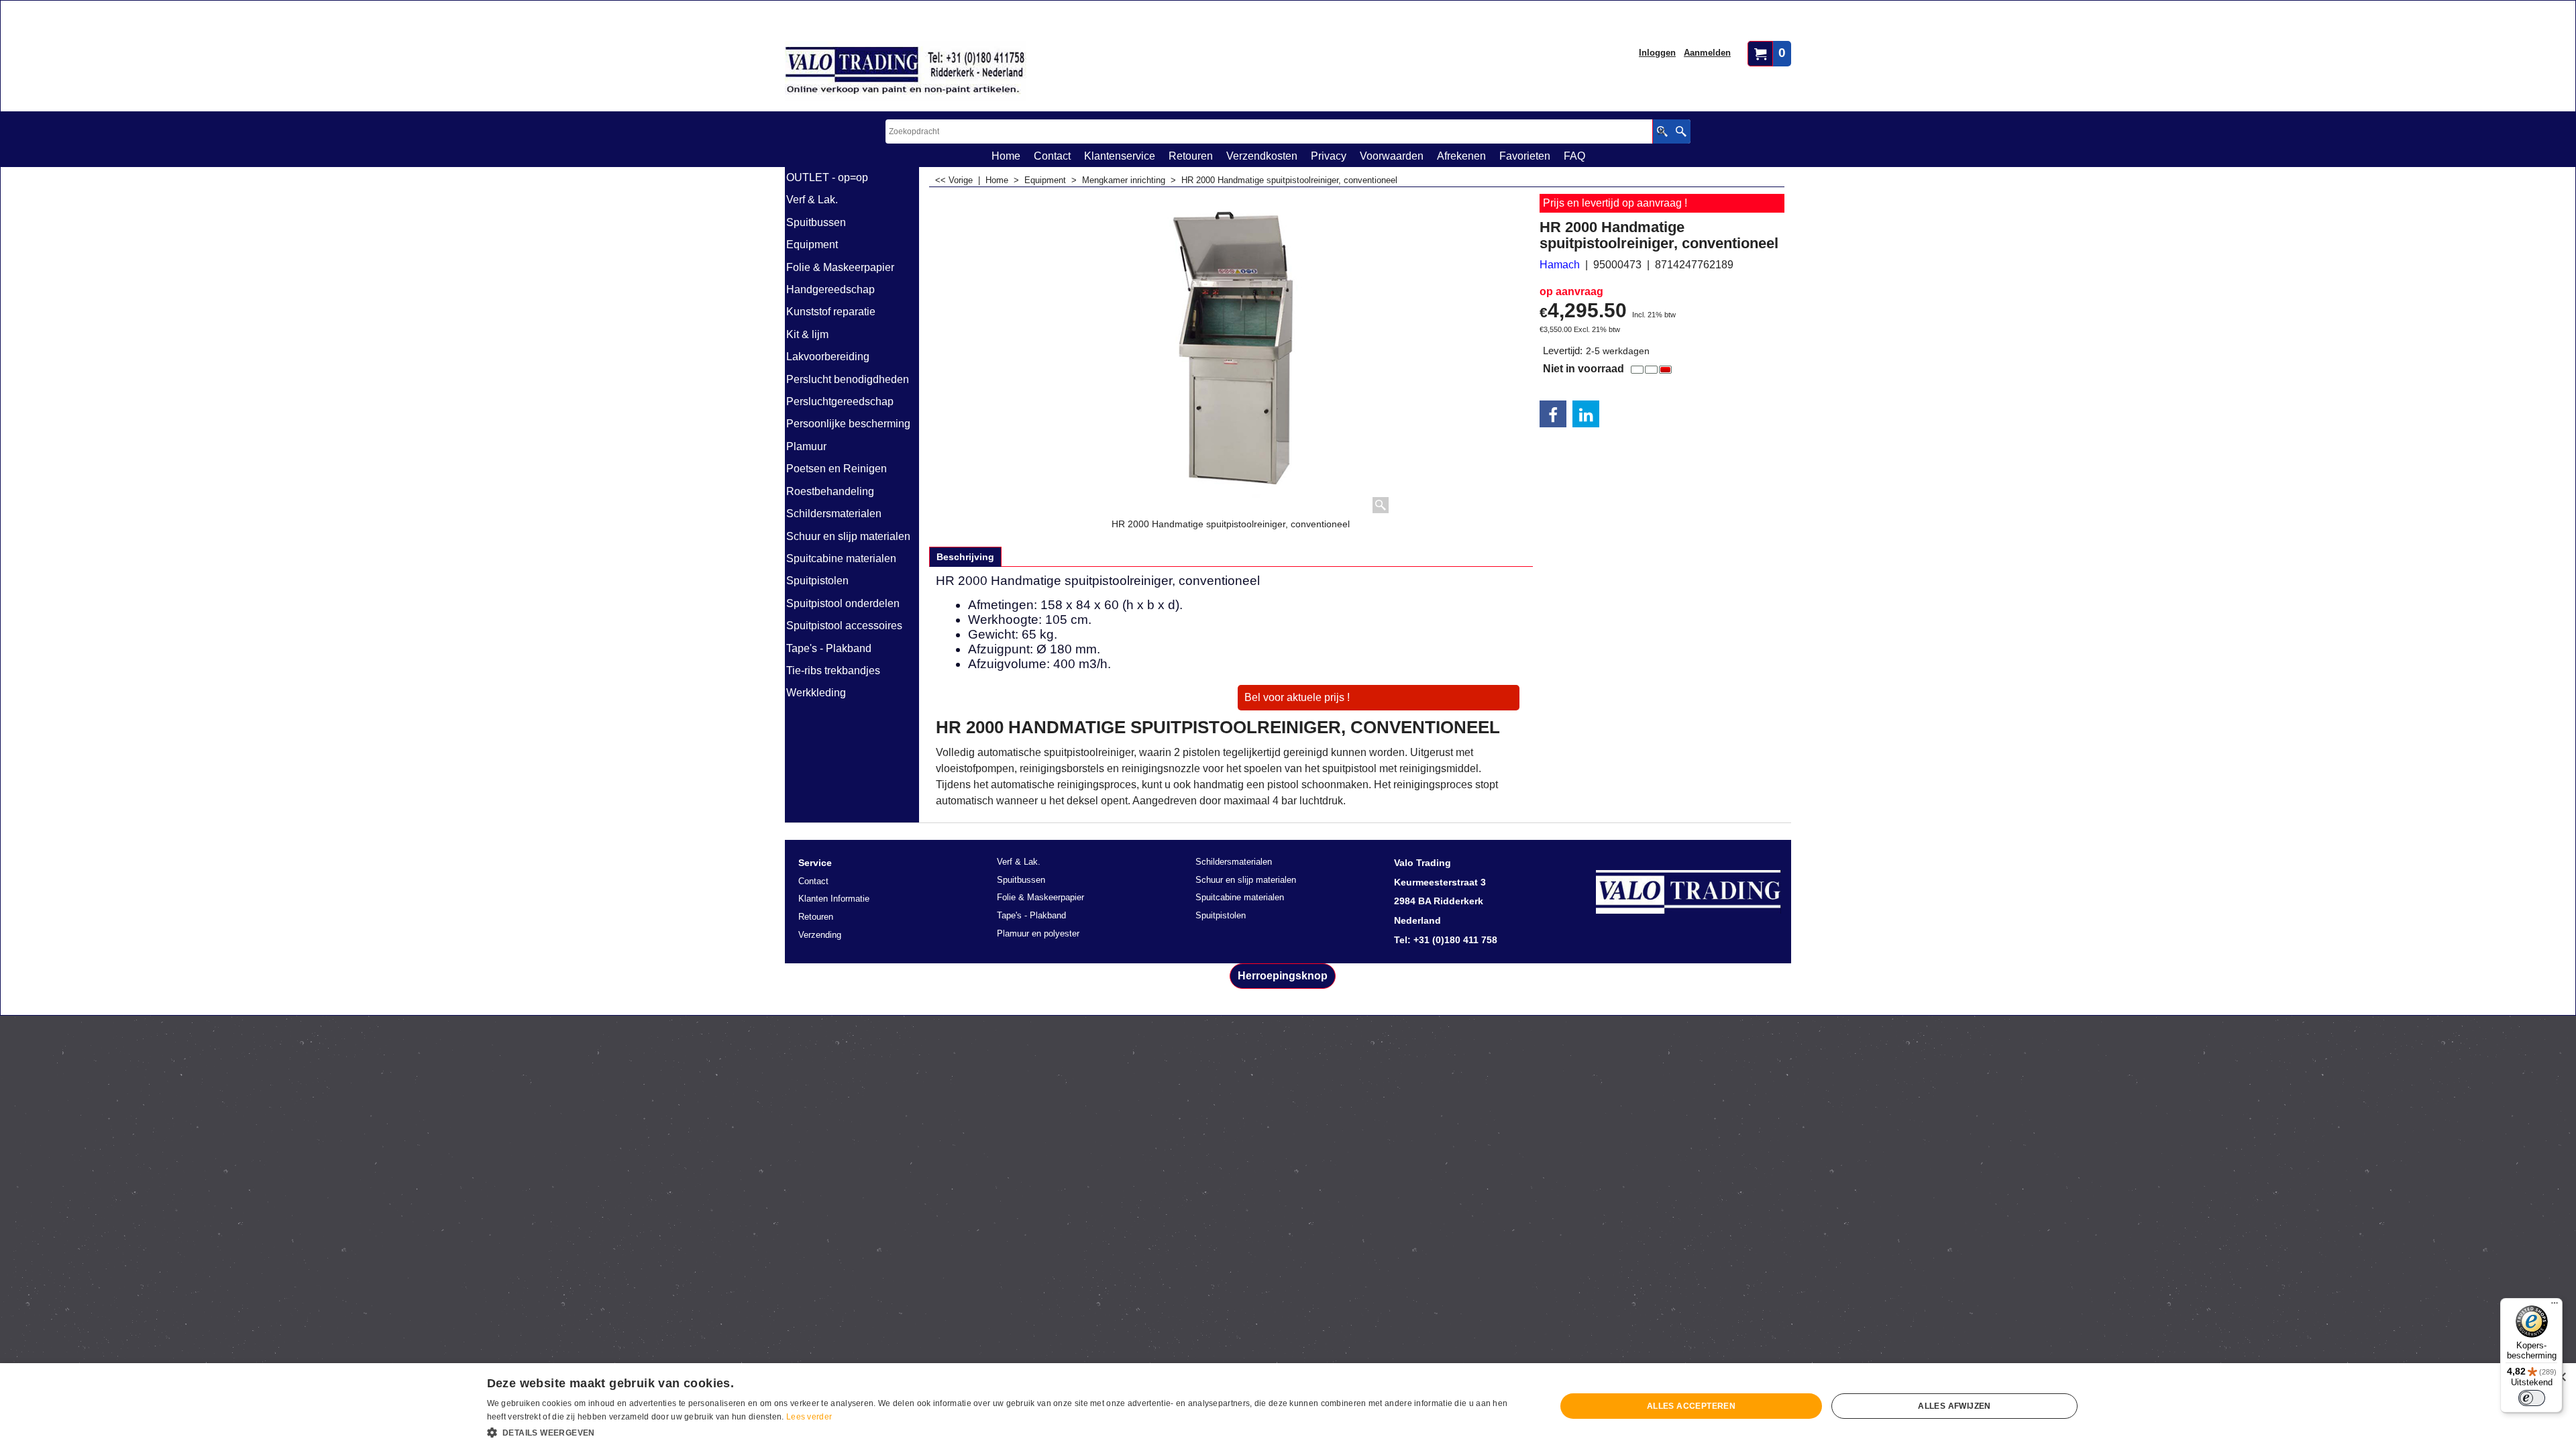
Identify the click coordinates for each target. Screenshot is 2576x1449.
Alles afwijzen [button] (1954, 1406)
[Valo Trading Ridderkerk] (906, 71)
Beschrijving (965, 557)
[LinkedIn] (1586, 414)
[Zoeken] (1681, 131)
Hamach (1560, 265)
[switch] (2532, 1398)
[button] (1006, 1432)
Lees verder (809, 1417)
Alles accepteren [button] (1691, 1406)
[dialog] (1288, 1406)
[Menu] (2555, 1306)
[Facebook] (1553, 414)
